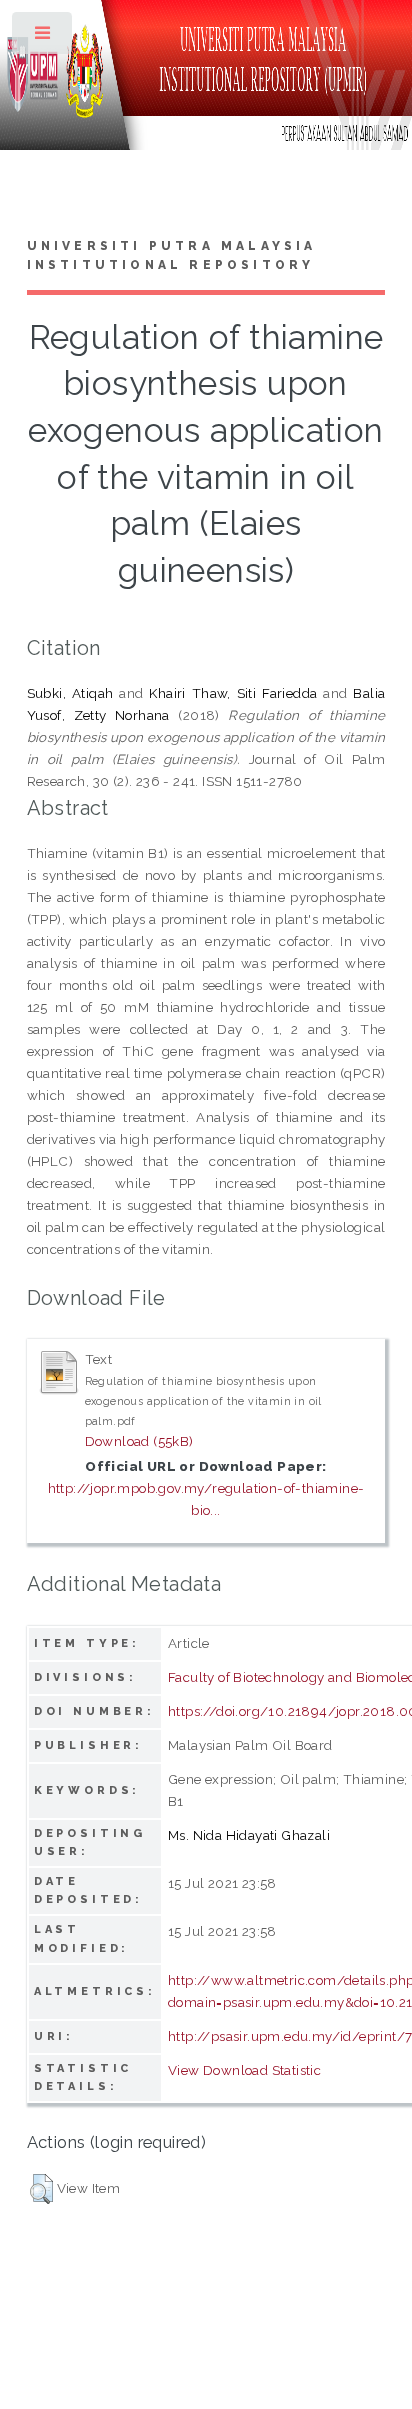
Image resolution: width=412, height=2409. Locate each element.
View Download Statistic (244, 2070)
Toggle (43, 37)
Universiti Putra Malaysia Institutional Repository (172, 256)
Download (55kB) (139, 1441)
